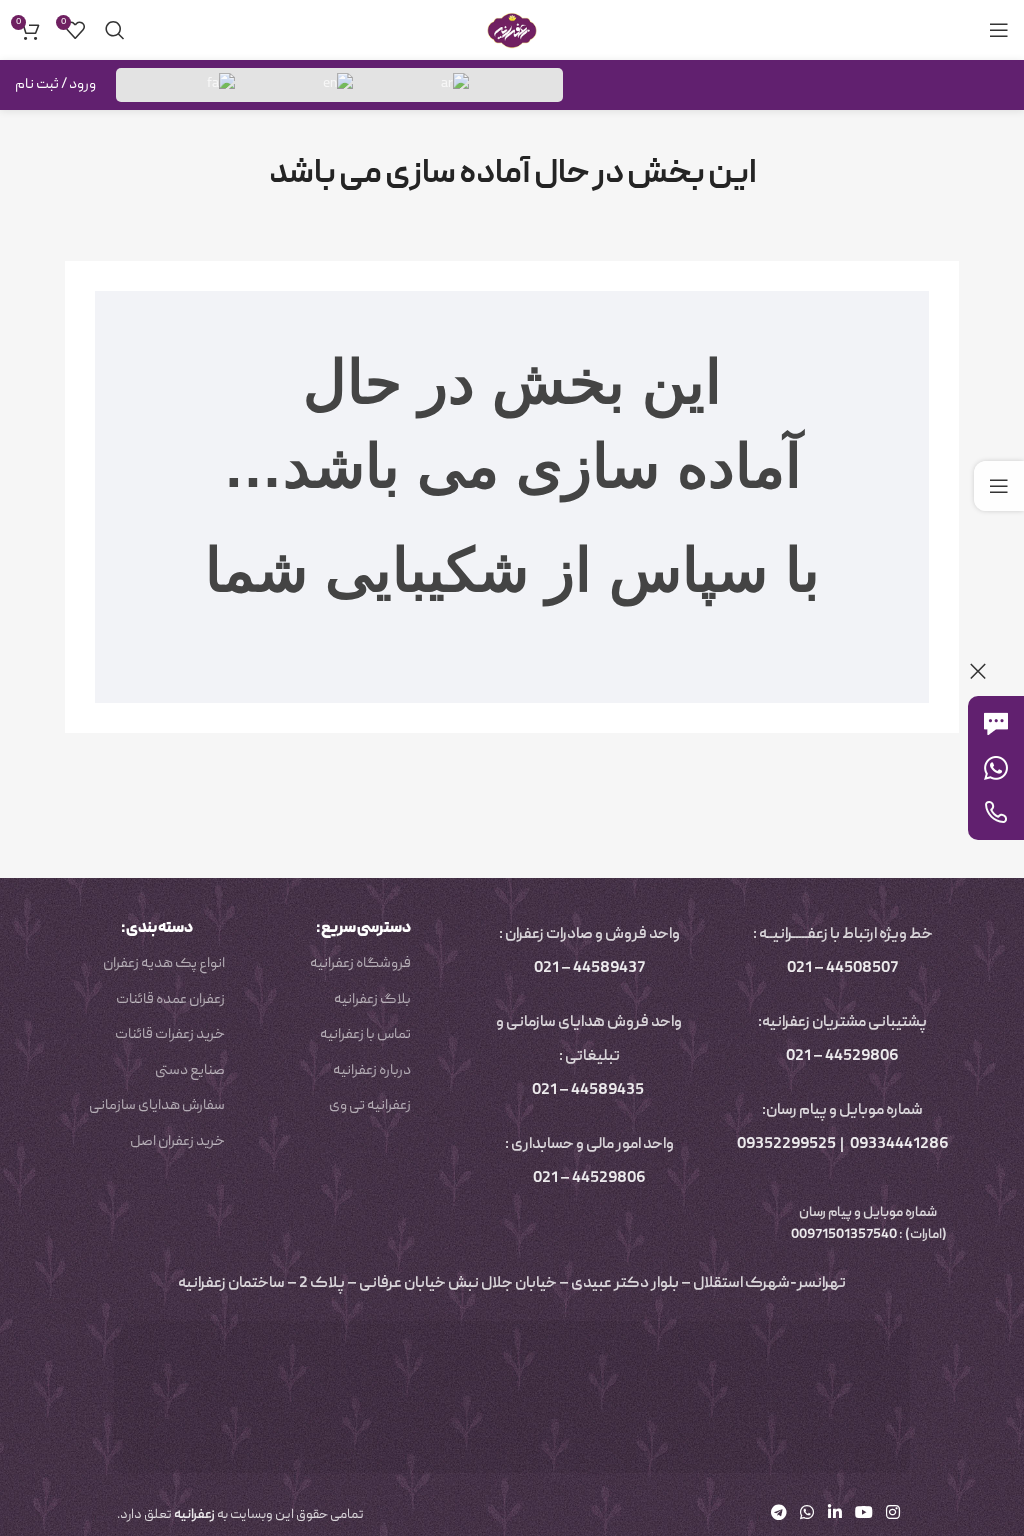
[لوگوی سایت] (512, 31)
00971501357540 (843, 1235)
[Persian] (222, 84)
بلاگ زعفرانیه (372, 1000)
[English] (339, 84)
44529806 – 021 (842, 1057)
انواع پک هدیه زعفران (164, 964)
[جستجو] (115, 30)
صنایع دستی (190, 1071)
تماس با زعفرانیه (365, 1035)
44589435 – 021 (588, 1091)
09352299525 (786, 1145)
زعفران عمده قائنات (170, 1000)
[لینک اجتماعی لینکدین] (834, 1514)
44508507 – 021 (842, 969)
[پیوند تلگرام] (778, 1514)
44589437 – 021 (589, 969)
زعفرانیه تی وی (370, 1106)
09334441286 (899, 1145)
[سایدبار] (999, 486)
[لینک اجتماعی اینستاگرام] (893, 1514)
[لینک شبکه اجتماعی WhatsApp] (807, 1514)
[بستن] (978, 671)
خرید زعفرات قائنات (170, 1035)
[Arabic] (456, 84)
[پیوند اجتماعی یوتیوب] (863, 1514)
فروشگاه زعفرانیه (360, 964)
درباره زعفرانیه (372, 1071)
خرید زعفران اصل (177, 1142)
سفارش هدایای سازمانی (157, 1106)
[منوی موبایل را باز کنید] (999, 30)
